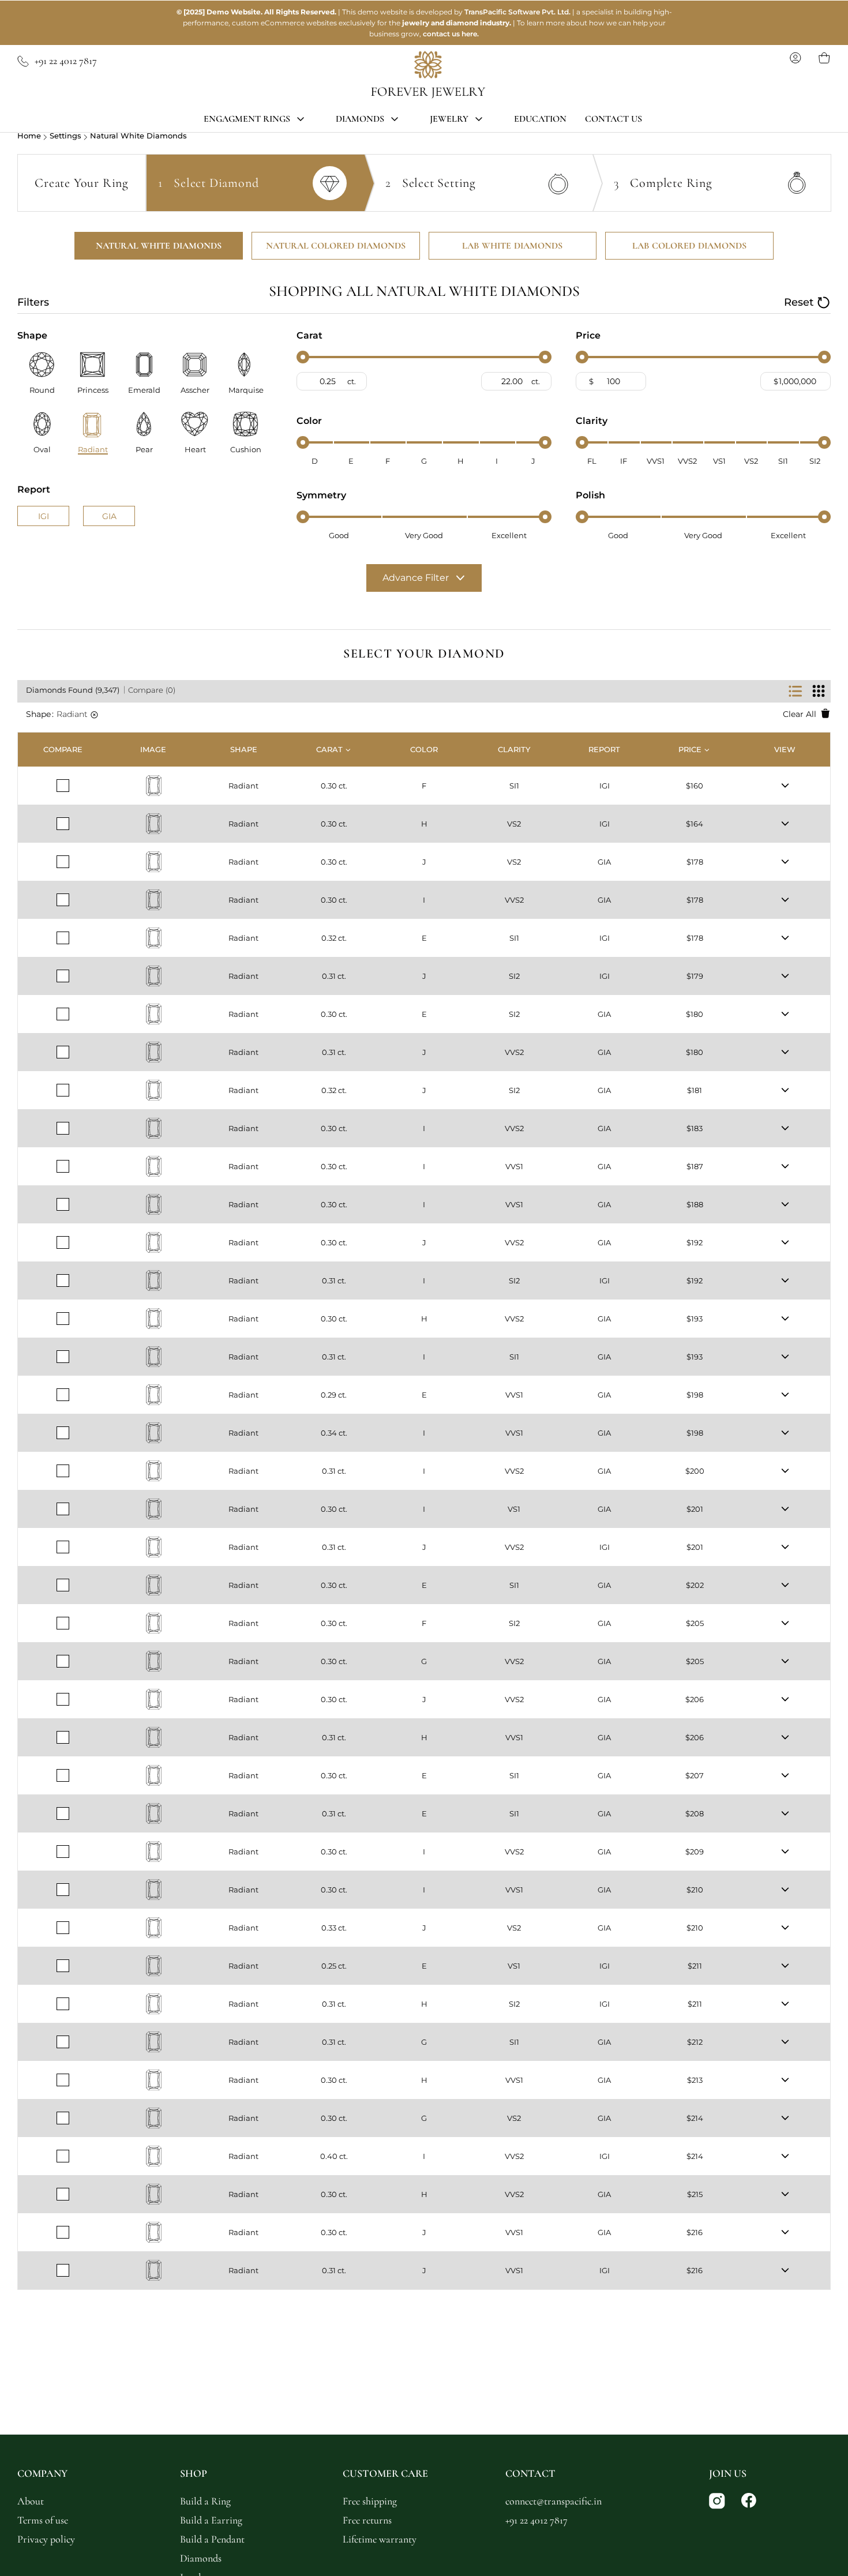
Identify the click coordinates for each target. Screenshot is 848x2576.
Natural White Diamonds (138, 136)
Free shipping (370, 2501)
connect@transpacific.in (554, 2501)
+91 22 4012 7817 (66, 61)
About (31, 2501)
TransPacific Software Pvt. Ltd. (517, 12)
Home (29, 136)
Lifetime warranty (380, 2539)
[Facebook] (749, 2502)
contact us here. (451, 34)
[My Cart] (824, 58)
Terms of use (43, 2520)
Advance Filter (416, 578)
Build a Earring (211, 2520)
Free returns (367, 2520)
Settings (65, 136)
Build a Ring (205, 2501)
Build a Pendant (212, 2539)
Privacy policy (46, 2539)
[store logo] (428, 75)
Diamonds (201, 2558)
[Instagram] (718, 2502)
